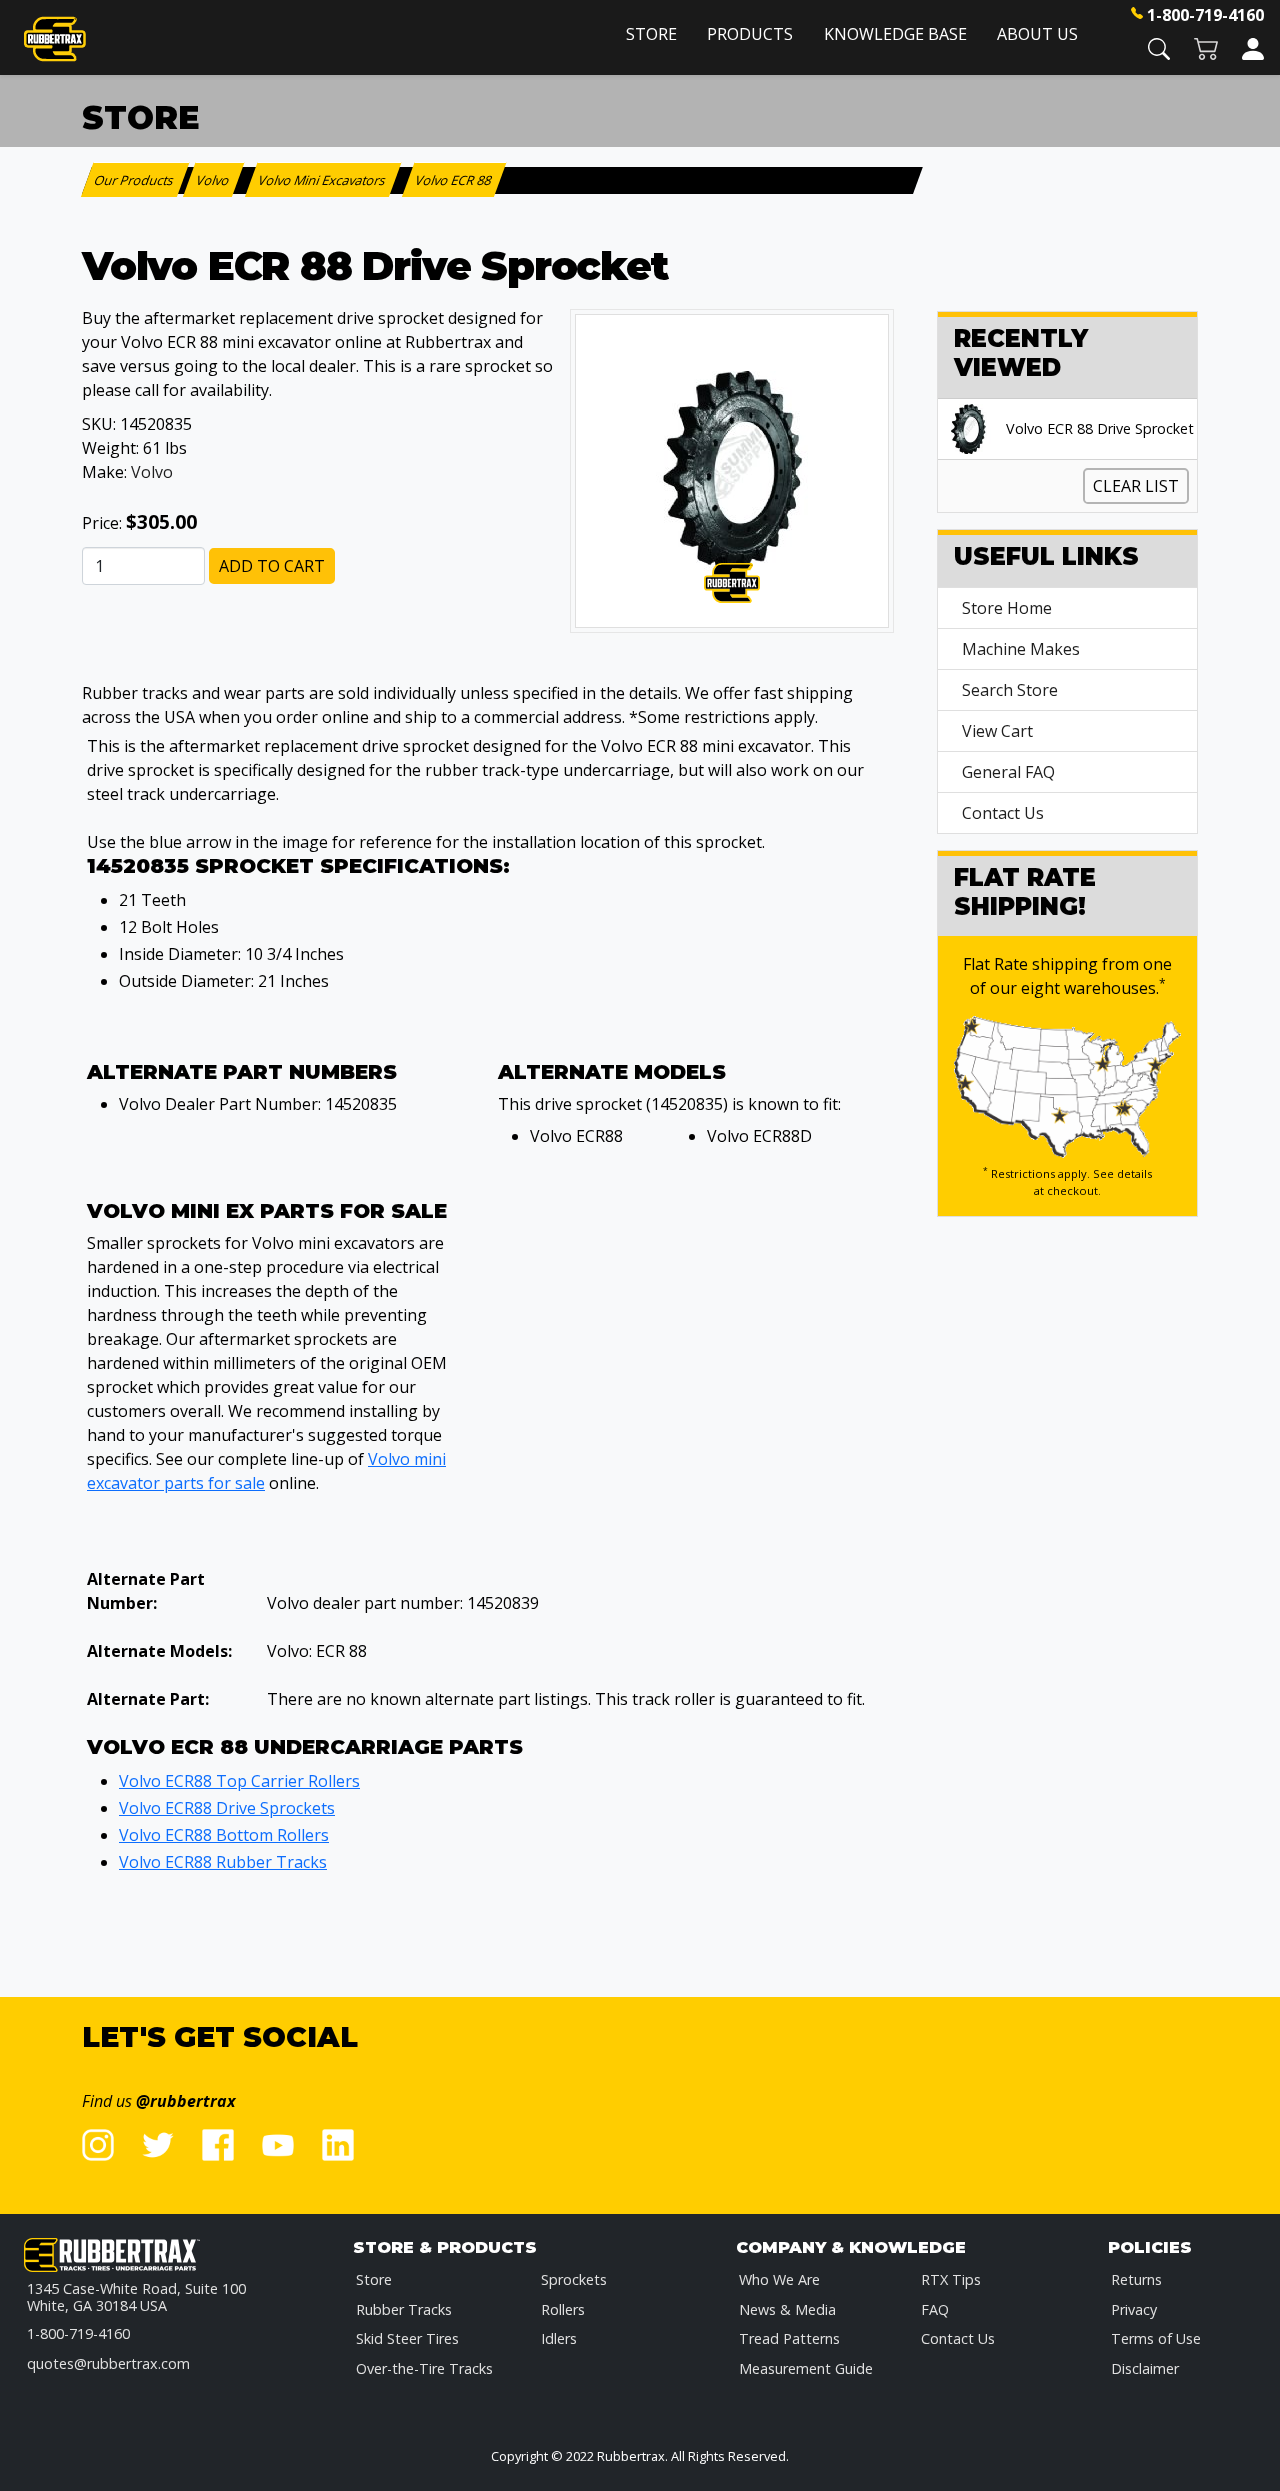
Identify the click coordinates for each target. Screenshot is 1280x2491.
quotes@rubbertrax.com (108, 2363)
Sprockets (574, 2279)
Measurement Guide (806, 2368)
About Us (1037, 34)
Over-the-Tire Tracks (424, 2368)
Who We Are (779, 2279)
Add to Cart (272, 566)
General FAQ (1008, 772)
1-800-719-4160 (1205, 15)
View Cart (997, 731)
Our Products (135, 180)
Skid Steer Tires (407, 2338)
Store (651, 34)
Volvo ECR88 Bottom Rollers (224, 1835)
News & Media (787, 2309)
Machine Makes (1021, 649)
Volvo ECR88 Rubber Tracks (223, 1862)
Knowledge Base (895, 34)
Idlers (559, 2338)
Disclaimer (1145, 2368)
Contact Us (1003, 813)
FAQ (935, 2309)
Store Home (1007, 608)
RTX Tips (951, 2279)
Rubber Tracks (404, 2309)
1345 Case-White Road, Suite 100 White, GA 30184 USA (136, 2297)
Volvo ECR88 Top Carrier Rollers (239, 1781)
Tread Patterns (789, 2338)
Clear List (1136, 486)
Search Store (1010, 690)
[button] (1159, 47)
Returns (1136, 2279)
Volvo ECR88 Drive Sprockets (227, 1808)
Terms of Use (1156, 2338)
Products (750, 34)
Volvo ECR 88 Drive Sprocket (1100, 429)
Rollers (563, 2309)
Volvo (152, 472)
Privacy (1134, 2309)
